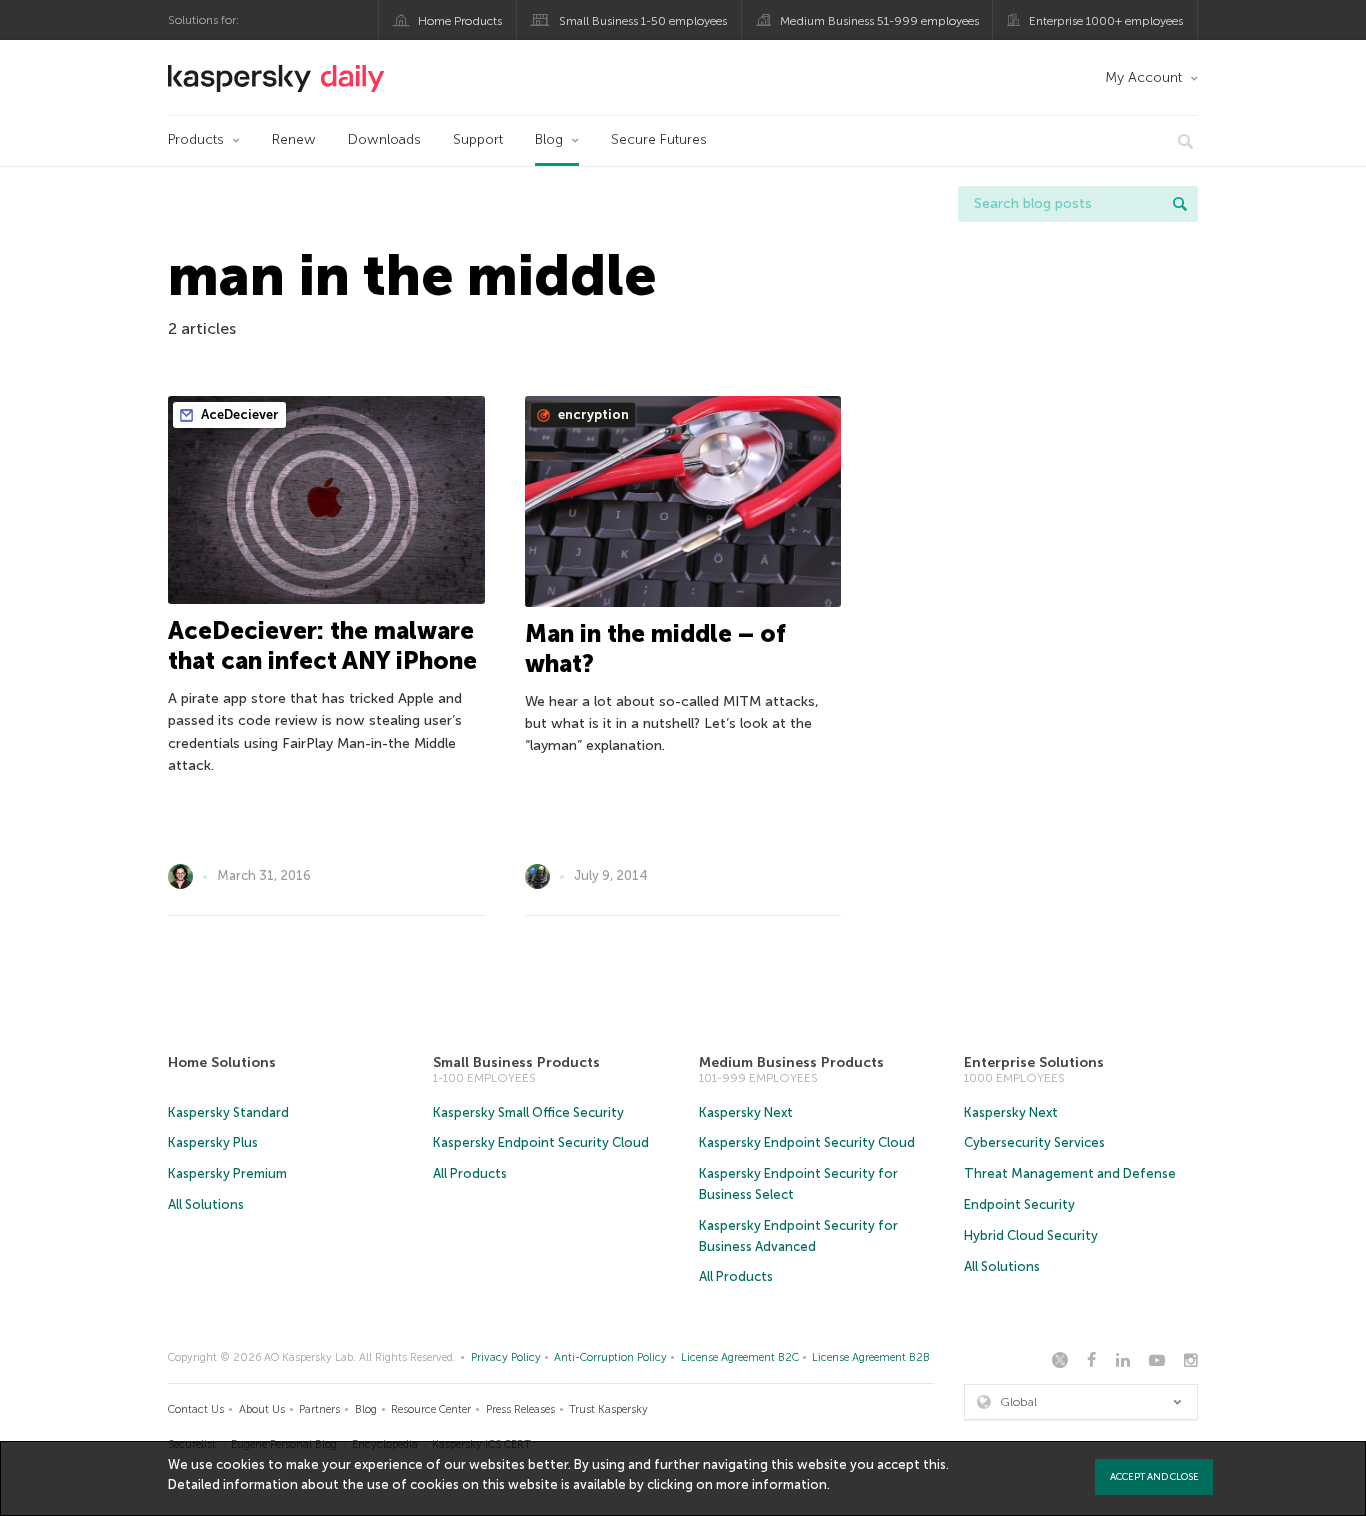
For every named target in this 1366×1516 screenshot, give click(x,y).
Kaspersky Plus (213, 1142)
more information (771, 1484)
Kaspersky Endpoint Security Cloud (541, 1142)
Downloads (384, 139)
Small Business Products (516, 1062)
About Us (262, 1409)
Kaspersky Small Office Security (528, 1112)
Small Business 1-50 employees (643, 21)
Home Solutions (222, 1062)
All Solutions (206, 1204)
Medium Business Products (791, 1062)
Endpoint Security (1019, 1204)
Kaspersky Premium (227, 1173)
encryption (592, 414)
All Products (470, 1173)
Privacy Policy (506, 1357)
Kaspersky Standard (228, 1112)
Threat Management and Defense (1070, 1173)
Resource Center (431, 1409)
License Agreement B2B (871, 1357)
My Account (1143, 77)
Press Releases (520, 1409)
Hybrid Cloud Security (1031, 1235)
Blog (549, 139)
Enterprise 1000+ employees (1106, 21)
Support (478, 139)
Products (196, 139)
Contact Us (196, 1409)
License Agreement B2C (740, 1357)
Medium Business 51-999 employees (879, 21)
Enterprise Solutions (1034, 1062)
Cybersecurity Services (1034, 1142)
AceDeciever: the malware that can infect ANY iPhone (322, 645)
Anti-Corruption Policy (610, 1357)
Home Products (460, 21)
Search (1180, 204)
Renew (294, 139)
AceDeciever (238, 414)
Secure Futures (659, 139)
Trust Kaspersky (608, 1409)
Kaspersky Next (746, 1112)
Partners (319, 1409)
